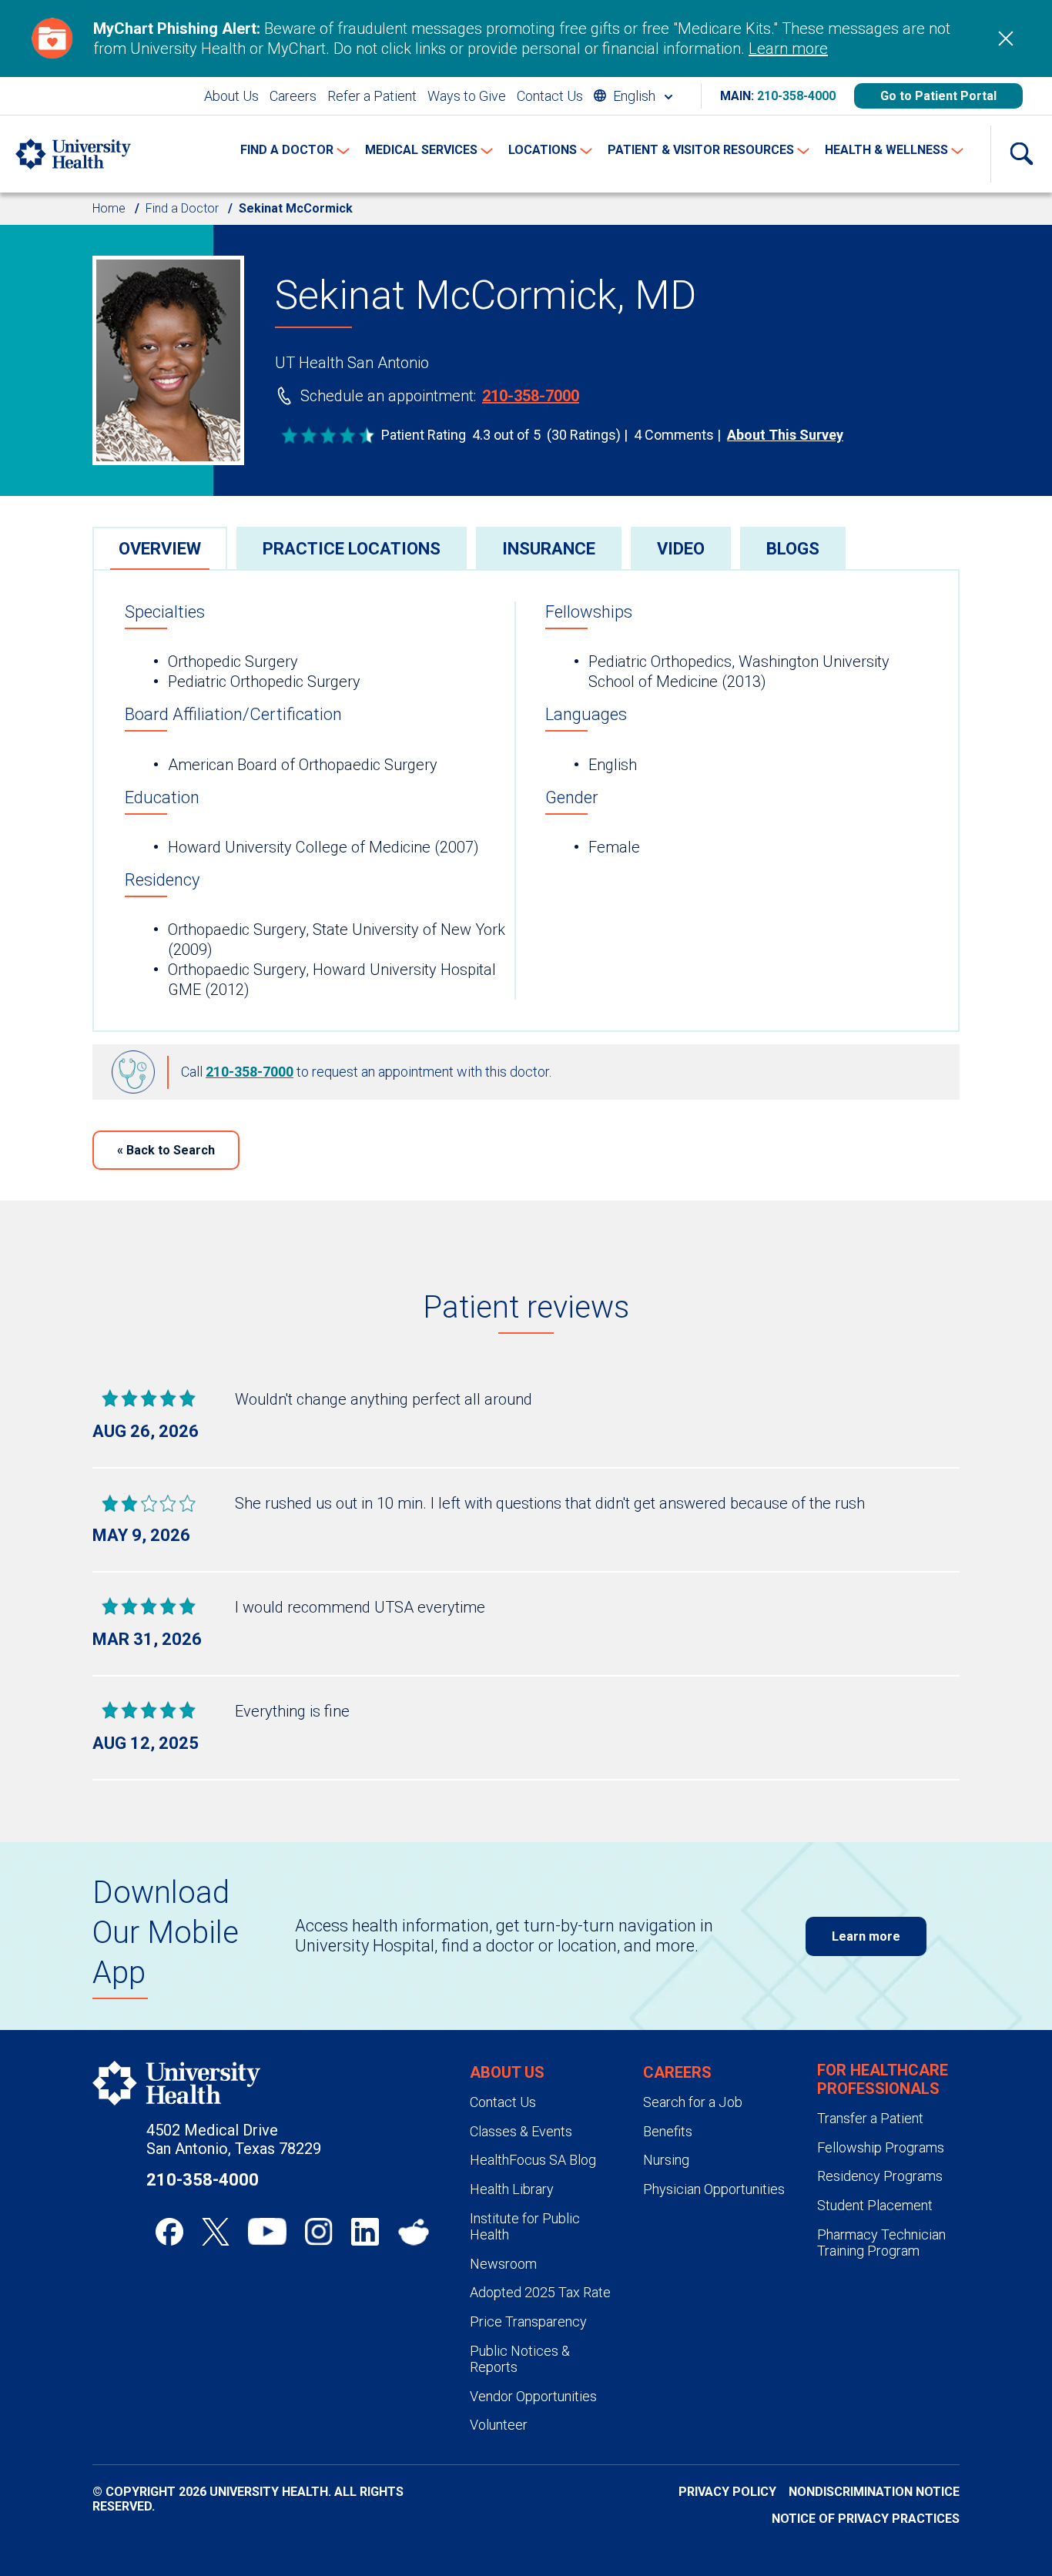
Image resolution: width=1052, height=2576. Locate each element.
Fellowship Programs (881, 2147)
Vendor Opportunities (533, 2396)
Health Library (512, 2189)
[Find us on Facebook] (169, 2232)
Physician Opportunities (714, 2189)
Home (109, 208)
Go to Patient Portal (938, 96)
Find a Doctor (182, 208)
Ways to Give (467, 96)
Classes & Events (521, 2131)
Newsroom (503, 2264)
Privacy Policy (727, 2492)
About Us (231, 96)
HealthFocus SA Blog (533, 2160)
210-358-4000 (796, 96)
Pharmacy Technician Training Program (881, 2243)
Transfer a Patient (870, 2118)
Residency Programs (880, 2176)
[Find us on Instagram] (319, 2232)
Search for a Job (693, 2102)
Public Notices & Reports (520, 2359)
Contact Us (550, 96)
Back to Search (166, 1150)
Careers (293, 96)
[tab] (160, 548)
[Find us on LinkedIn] (365, 2232)
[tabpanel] (526, 801)
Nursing (666, 2160)
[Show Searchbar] (1021, 154)
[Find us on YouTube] (267, 2232)
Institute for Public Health (525, 2227)
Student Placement (875, 2205)
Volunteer (499, 2425)
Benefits (668, 2131)
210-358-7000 (531, 396)
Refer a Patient (372, 96)
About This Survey (785, 435)
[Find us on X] (216, 2232)
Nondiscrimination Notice (874, 2492)
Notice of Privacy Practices (866, 2519)
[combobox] (633, 96)
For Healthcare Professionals (883, 2079)
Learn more (788, 49)
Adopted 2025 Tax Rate (540, 2292)
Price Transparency (528, 2321)
